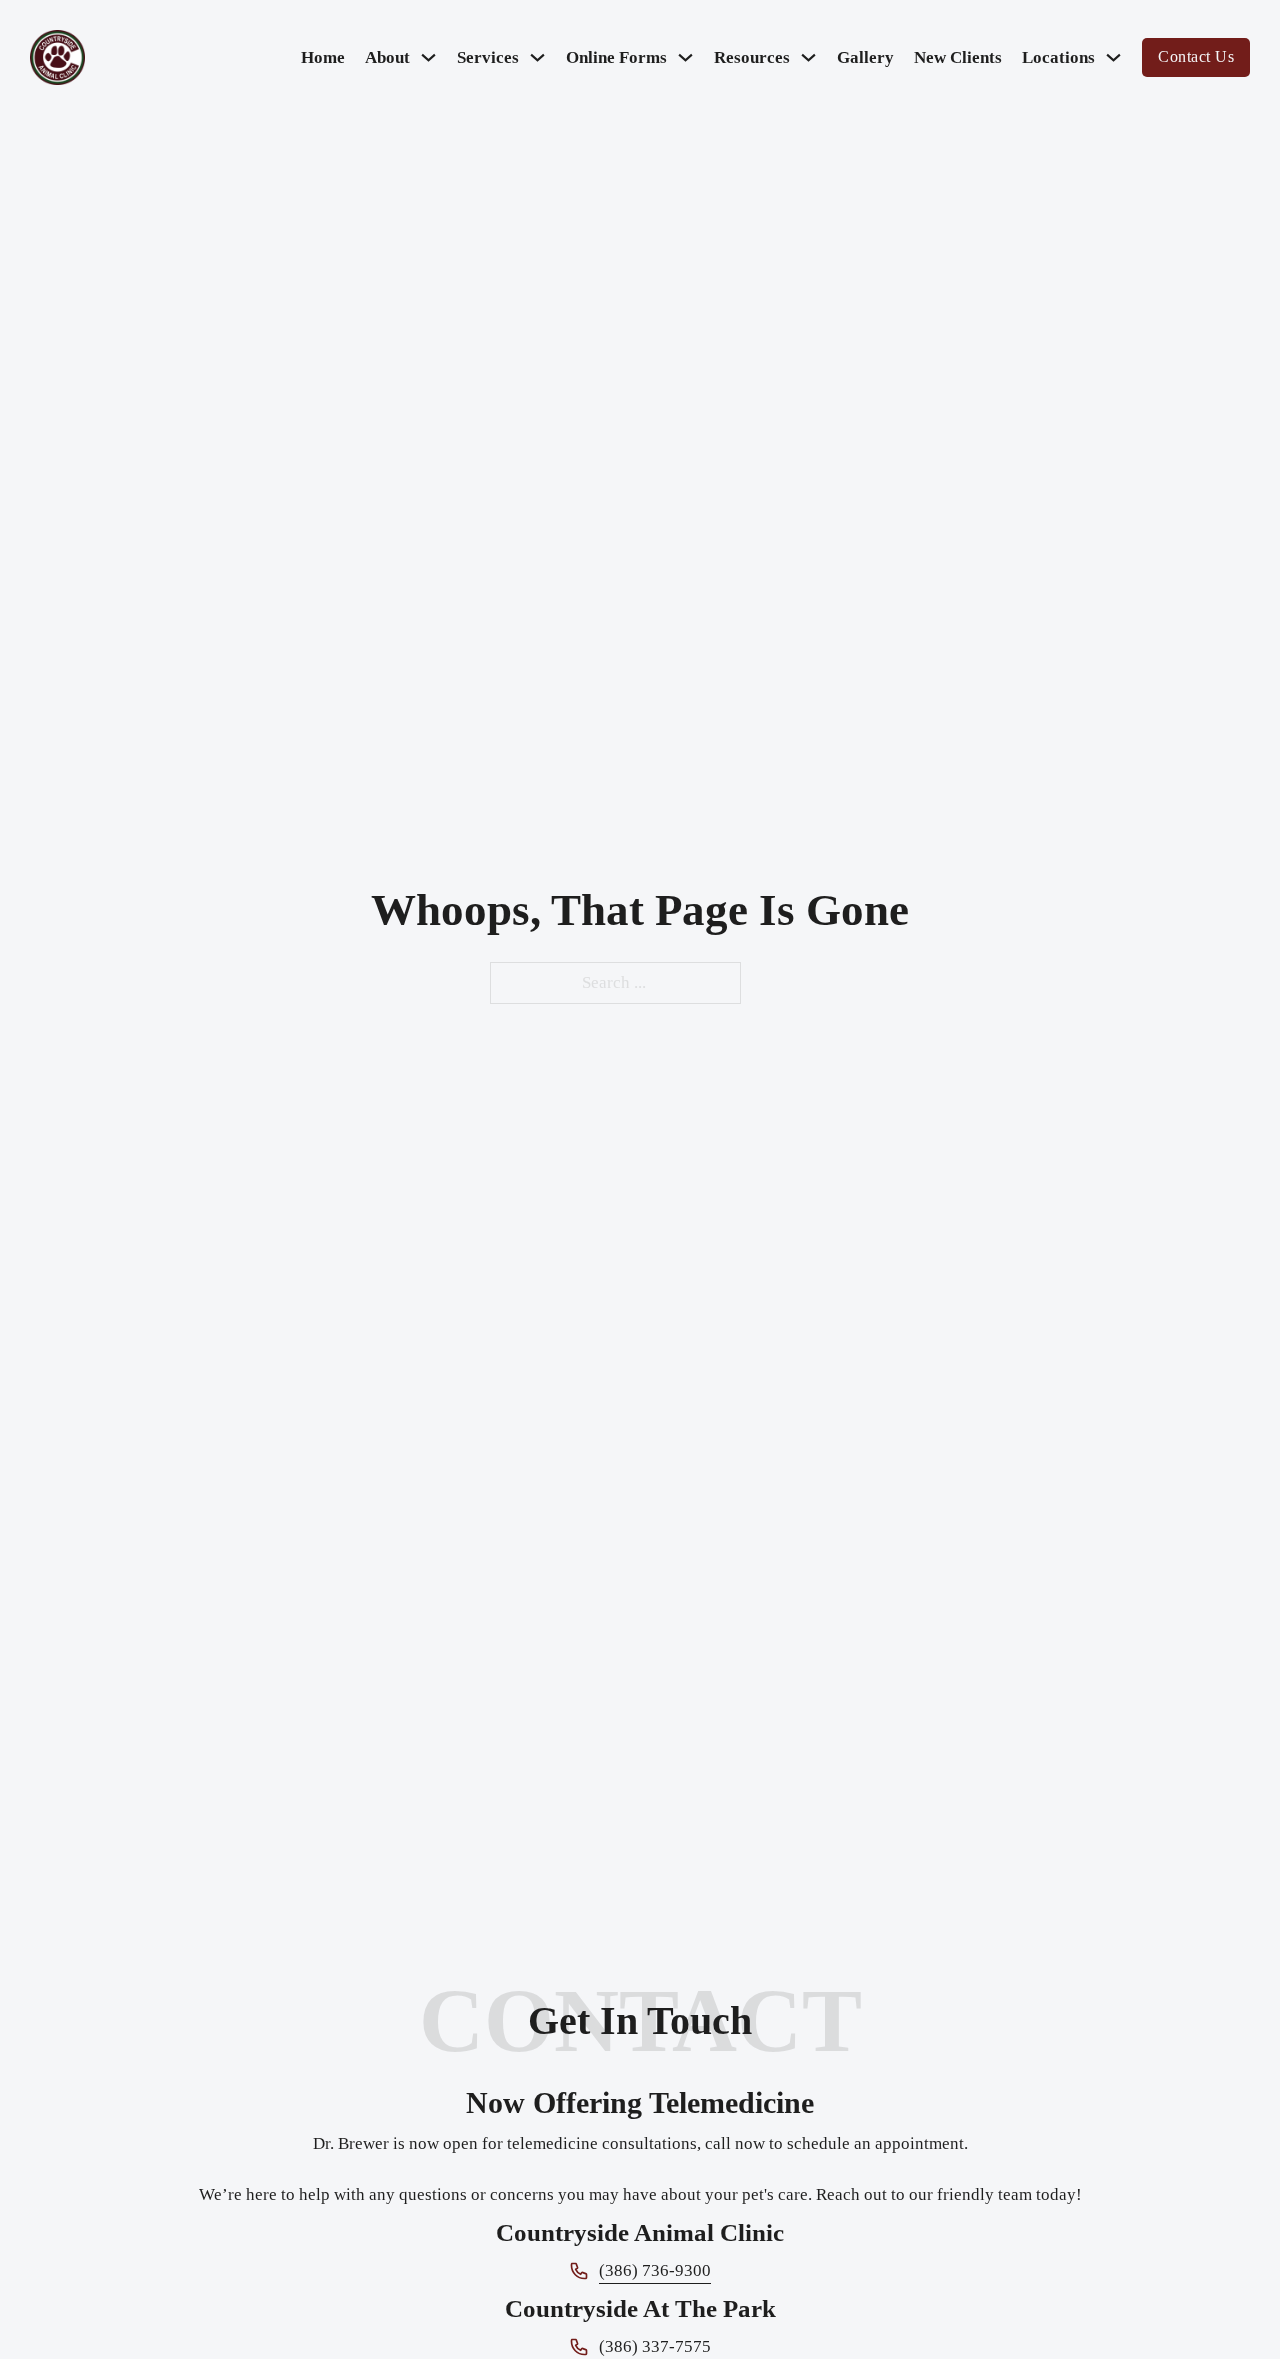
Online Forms (616, 57)
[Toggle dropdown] (428, 57)
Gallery (865, 57)
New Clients (958, 57)
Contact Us (1196, 56)
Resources (752, 57)
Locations (1058, 57)
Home (323, 57)
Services (488, 57)
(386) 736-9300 (655, 2270)
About (387, 57)
